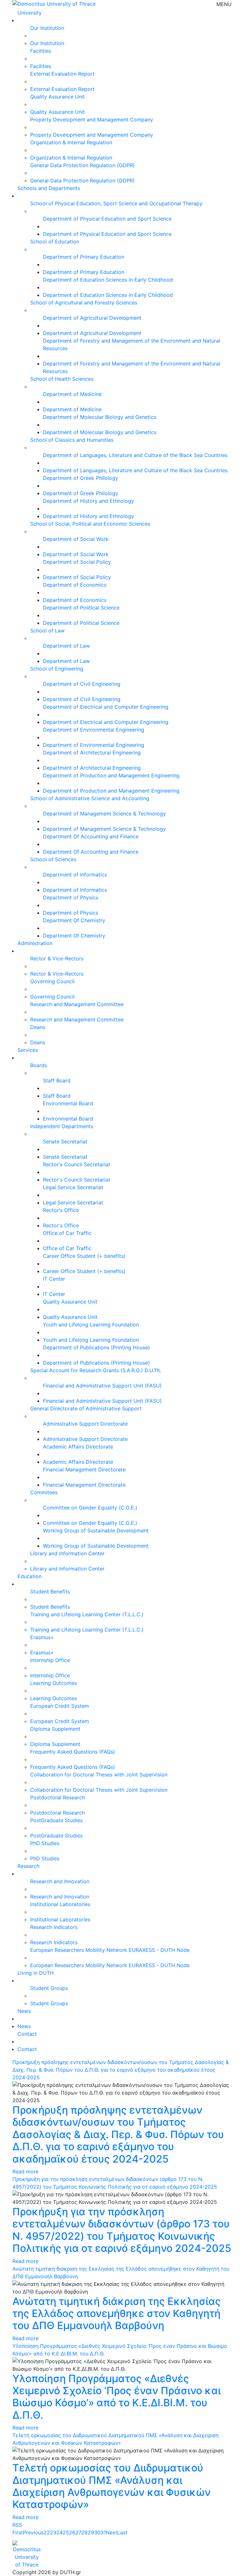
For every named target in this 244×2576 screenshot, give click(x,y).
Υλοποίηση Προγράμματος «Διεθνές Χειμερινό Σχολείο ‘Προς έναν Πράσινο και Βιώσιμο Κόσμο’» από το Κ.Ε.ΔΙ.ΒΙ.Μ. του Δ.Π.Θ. (117, 2397)
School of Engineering (57, 669)
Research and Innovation (60, 1881)
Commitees (44, 1492)
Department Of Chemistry (74, 920)
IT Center (54, 1279)
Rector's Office (61, 1210)
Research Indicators (54, 1927)
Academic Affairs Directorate (78, 1447)
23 (53, 2532)
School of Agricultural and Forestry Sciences (84, 303)
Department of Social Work (76, 539)
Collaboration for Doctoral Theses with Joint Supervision (99, 1775)
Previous (33, 2532)
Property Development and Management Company (92, 119)
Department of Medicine (72, 394)
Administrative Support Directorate (85, 1424)
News (24, 2011)
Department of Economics (75, 585)
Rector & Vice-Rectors (57, 958)
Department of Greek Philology (81, 478)
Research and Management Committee (77, 1004)
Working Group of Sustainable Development (96, 1530)
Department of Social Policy (77, 562)
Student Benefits (50, 1591)
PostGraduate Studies (56, 1820)
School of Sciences (53, 859)
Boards (39, 1065)
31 (103, 2532)
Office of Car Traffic (67, 1233)
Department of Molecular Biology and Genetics (100, 417)
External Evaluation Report (62, 74)
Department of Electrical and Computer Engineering (106, 707)
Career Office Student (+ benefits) (84, 1256)
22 (47, 2532)
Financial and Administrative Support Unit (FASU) (102, 1386)
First (18, 2532)
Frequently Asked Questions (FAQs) (73, 1752)
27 (78, 2532)
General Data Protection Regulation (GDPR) (82, 165)
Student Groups (49, 1988)
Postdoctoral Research (58, 1797)
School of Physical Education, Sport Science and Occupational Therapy (116, 203)
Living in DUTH (36, 1973)
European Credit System (60, 1706)
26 (72, 2532)
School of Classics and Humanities (72, 440)
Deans (38, 1027)
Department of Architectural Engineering (92, 753)
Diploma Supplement (55, 1729)
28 (85, 2532)
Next (112, 2532)
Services (28, 1050)
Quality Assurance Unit (58, 97)
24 (59, 2532)
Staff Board (57, 1080)
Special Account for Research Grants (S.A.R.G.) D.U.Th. (96, 1370)
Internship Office (50, 1660)
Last (122, 2532)
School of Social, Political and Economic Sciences (90, 524)
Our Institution (47, 28)
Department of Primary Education (84, 257)
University (30, 13)
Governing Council (52, 981)
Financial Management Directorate (84, 1469)
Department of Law (66, 646)
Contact (27, 2034)
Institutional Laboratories (60, 1904)
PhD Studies (45, 1843)
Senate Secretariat (65, 1141)
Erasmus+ (42, 1637)
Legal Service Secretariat (73, 1187)
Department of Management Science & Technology (104, 814)
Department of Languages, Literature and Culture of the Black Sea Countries (135, 455)
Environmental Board (68, 1103)
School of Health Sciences (62, 379)
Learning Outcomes (54, 1683)
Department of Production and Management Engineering (111, 775)
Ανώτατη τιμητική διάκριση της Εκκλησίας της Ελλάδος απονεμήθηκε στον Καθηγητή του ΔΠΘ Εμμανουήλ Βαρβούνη (117, 2314)
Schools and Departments (49, 188)
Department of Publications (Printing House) (96, 1347)
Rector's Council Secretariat (77, 1164)
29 (91, 2532)
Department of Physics (71, 897)
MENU (224, 4)
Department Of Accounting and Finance (91, 836)
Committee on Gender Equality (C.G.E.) (90, 1508)
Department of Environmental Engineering (94, 730)
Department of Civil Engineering (82, 684)
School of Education (55, 242)
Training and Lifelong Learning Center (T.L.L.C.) (87, 1614)
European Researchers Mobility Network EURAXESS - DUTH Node (110, 1950)
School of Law (47, 630)
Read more (25, 2171)
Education (30, 1576)
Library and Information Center (67, 1553)
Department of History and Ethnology (88, 501)
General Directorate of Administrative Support (86, 1408)
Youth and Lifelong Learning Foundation (91, 1325)
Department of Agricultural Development (92, 318)
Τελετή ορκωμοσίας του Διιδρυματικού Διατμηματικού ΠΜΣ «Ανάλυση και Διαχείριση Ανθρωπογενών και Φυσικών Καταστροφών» (112, 2486)
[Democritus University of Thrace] (54, 3)
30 (97, 2532)
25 (66, 2532)
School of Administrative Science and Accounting (90, 798)
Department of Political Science (81, 608)
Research (28, 1866)
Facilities (41, 51)
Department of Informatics (75, 875)
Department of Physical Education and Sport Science (107, 219)
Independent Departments (62, 1126)
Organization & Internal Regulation (71, 142)
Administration (35, 943)
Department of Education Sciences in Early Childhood (108, 280)
